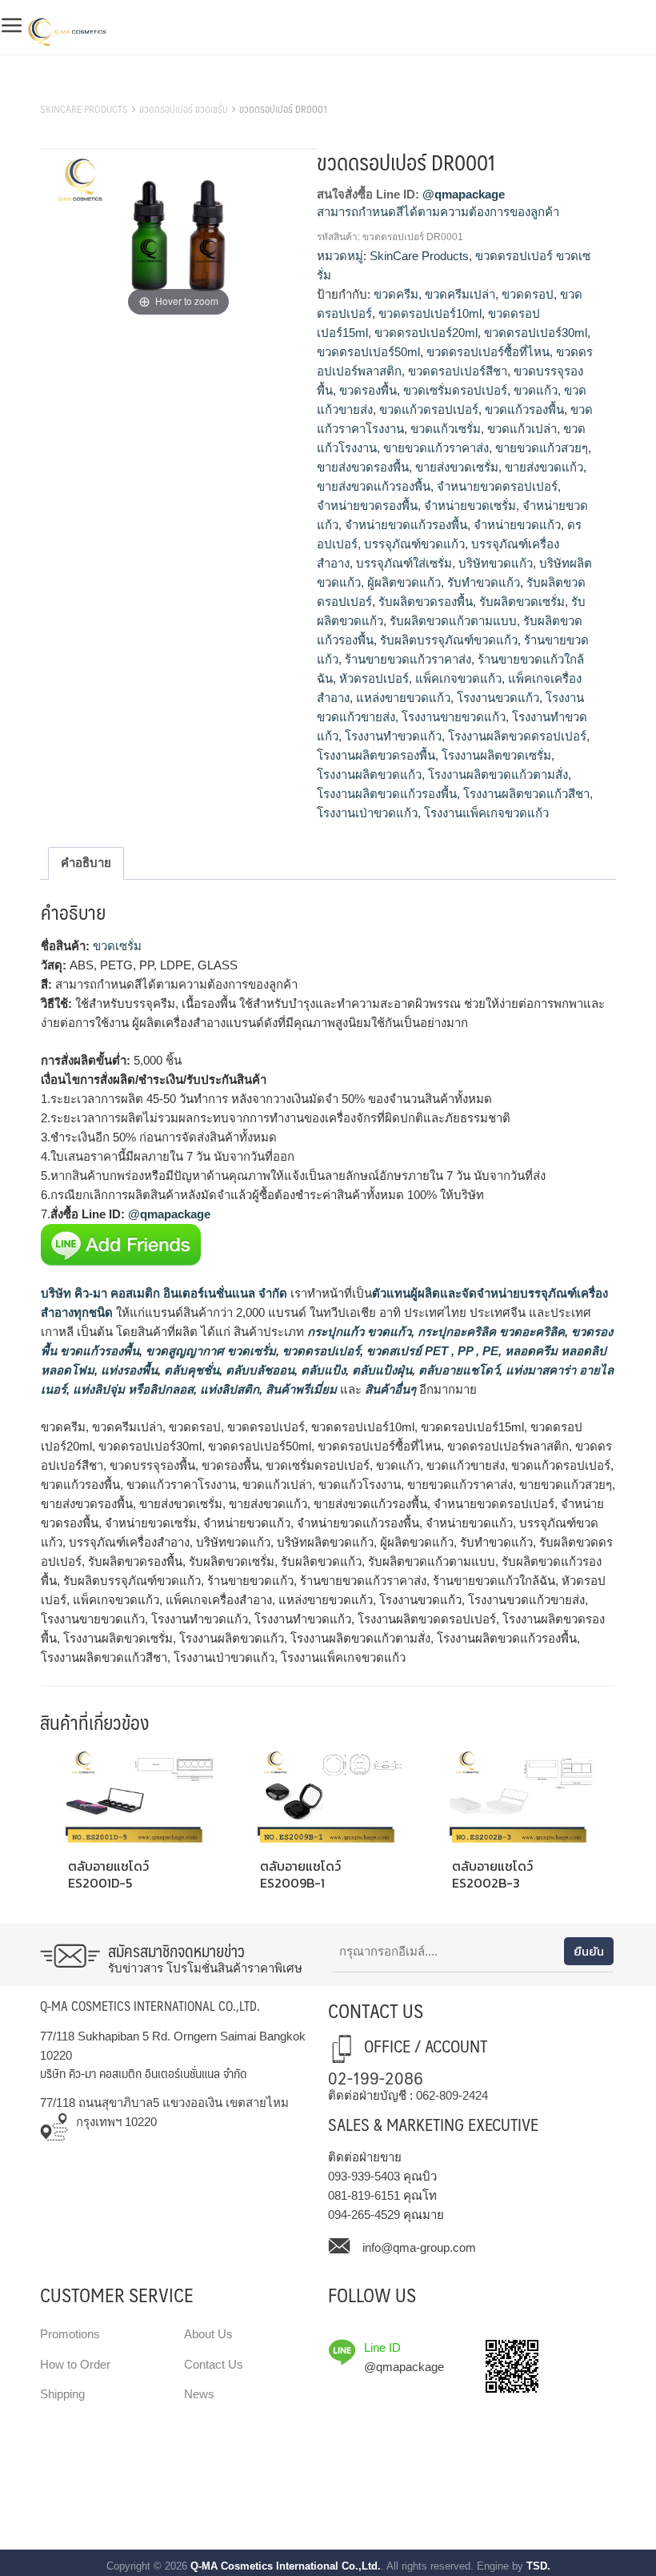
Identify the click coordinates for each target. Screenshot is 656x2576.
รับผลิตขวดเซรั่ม (522, 602)
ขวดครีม (396, 294)
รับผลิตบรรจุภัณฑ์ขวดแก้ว (449, 640)
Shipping (62, 2394)
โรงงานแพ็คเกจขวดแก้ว (486, 813)
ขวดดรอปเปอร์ (320, 1351)
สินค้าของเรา (76, 89)
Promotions (70, 2334)
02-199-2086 (376, 2077)
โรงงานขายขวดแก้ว (454, 717)
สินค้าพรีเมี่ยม (301, 1389)
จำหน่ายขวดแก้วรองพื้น (406, 525)
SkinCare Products (84, 109)
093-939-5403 (364, 2176)
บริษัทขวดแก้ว (496, 563)
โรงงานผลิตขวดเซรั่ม (496, 755)
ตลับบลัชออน (258, 1370)
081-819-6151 (364, 2195)
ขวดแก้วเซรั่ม (446, 429)
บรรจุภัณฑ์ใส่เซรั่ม (404, 563)
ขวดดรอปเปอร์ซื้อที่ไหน (488, 352)
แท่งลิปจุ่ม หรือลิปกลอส (132, 1389)
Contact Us (214, 2364)
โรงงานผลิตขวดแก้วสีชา (526, 794)
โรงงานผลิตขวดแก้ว (369, 774)
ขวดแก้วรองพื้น (524, 409)
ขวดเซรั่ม (117, 946)
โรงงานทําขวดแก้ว (393, 736)
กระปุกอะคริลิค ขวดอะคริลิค (490, 1332)
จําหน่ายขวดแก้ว (517, 525)
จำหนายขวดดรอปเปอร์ (497, 486)
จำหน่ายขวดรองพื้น (367, 506)
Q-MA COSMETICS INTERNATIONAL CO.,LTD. (150, 2006)
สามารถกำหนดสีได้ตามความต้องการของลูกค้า (438, 212)
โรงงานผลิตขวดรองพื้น (376, 755)
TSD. (538, 2566)
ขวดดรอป (528, 294)
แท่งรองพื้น (128, 1370)
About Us (208, 2334)
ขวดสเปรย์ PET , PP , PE (431, 1351)
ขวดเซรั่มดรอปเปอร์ (455, 390)
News (199, 2394)
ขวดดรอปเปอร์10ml (430, 313)
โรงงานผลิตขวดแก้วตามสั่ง (498, 774)
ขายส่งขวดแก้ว (544, 467)
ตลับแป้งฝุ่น (380, 1370)
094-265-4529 (364, 2215)
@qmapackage (464, 194)
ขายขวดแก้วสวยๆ (542, 448)
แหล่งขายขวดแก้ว (403, 698)
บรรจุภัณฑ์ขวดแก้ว (414, 544)
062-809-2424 (452, 2095)
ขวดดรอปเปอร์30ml (536, 333)
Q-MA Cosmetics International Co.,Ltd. (286, 2566)
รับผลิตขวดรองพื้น (426, 602)
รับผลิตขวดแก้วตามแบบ (453, 621)
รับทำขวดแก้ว (484, 582)
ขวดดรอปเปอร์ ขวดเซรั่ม (184, 109)
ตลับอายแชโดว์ (457, 1370)
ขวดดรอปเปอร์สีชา (458, 371)
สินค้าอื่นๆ (390, 1389)
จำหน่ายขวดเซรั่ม (470, 506)
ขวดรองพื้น (368, 390)
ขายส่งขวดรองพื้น (363, 467)
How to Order (75, 2364)
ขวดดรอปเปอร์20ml (426, 333)
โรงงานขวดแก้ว (498, 698)
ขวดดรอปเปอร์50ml (368, 352)
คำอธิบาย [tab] (86, 863)
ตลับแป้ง (322, 1370)
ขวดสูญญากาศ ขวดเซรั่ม (209, 1351)
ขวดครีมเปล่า (460, 294)
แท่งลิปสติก (228, 1389)
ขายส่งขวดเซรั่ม (457, 467)
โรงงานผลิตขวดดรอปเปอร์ (517, 736)
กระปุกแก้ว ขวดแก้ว (358, 1332)
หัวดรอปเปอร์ (374, 678)
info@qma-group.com (419, 2247)
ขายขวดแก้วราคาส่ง (436, 448)
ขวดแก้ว (536, 390)
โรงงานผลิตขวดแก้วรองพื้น (387, 794)
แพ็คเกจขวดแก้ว (458, 678)
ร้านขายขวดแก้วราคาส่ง (408, 659)
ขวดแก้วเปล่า (522, 429)
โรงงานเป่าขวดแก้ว (367, 813)
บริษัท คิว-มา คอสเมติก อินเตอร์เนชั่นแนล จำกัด (164, 1293)
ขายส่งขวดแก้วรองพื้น (374, 486)
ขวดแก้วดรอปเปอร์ (429, 409)
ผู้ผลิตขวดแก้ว (404, 582)
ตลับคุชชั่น (190, 1370)
